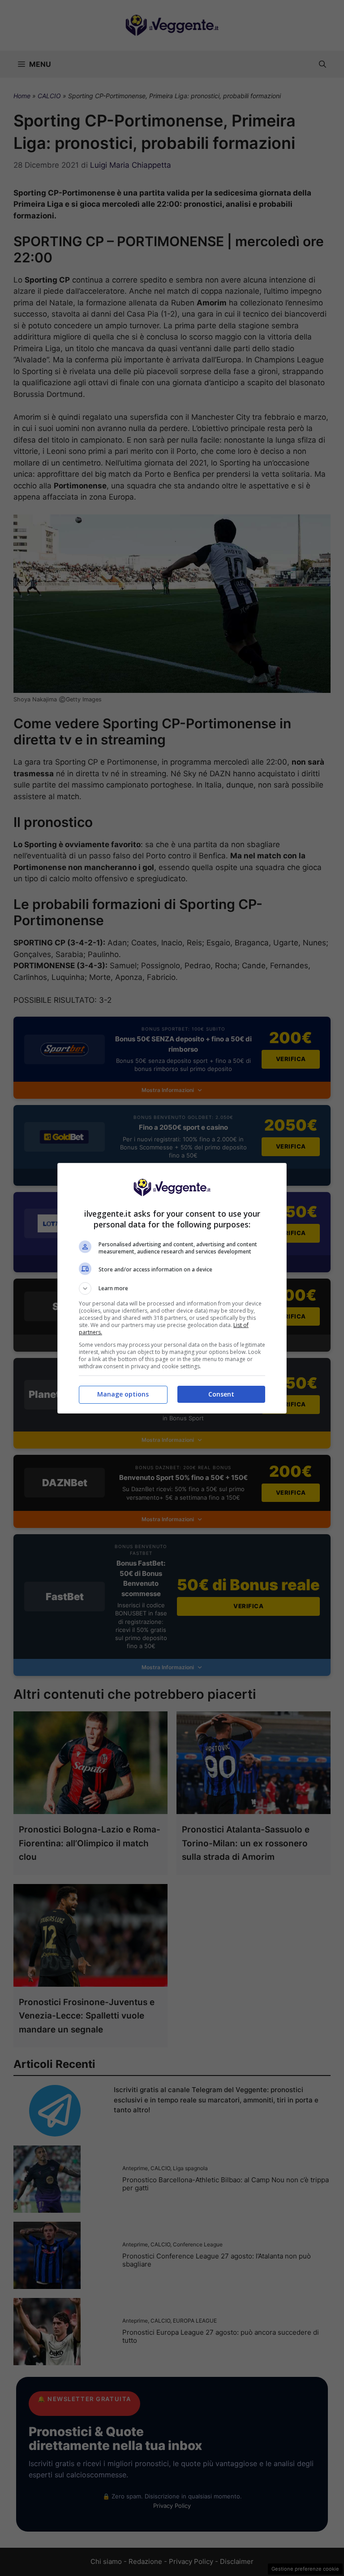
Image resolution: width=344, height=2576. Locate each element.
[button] (172, 1288)
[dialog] (172, 1288)
